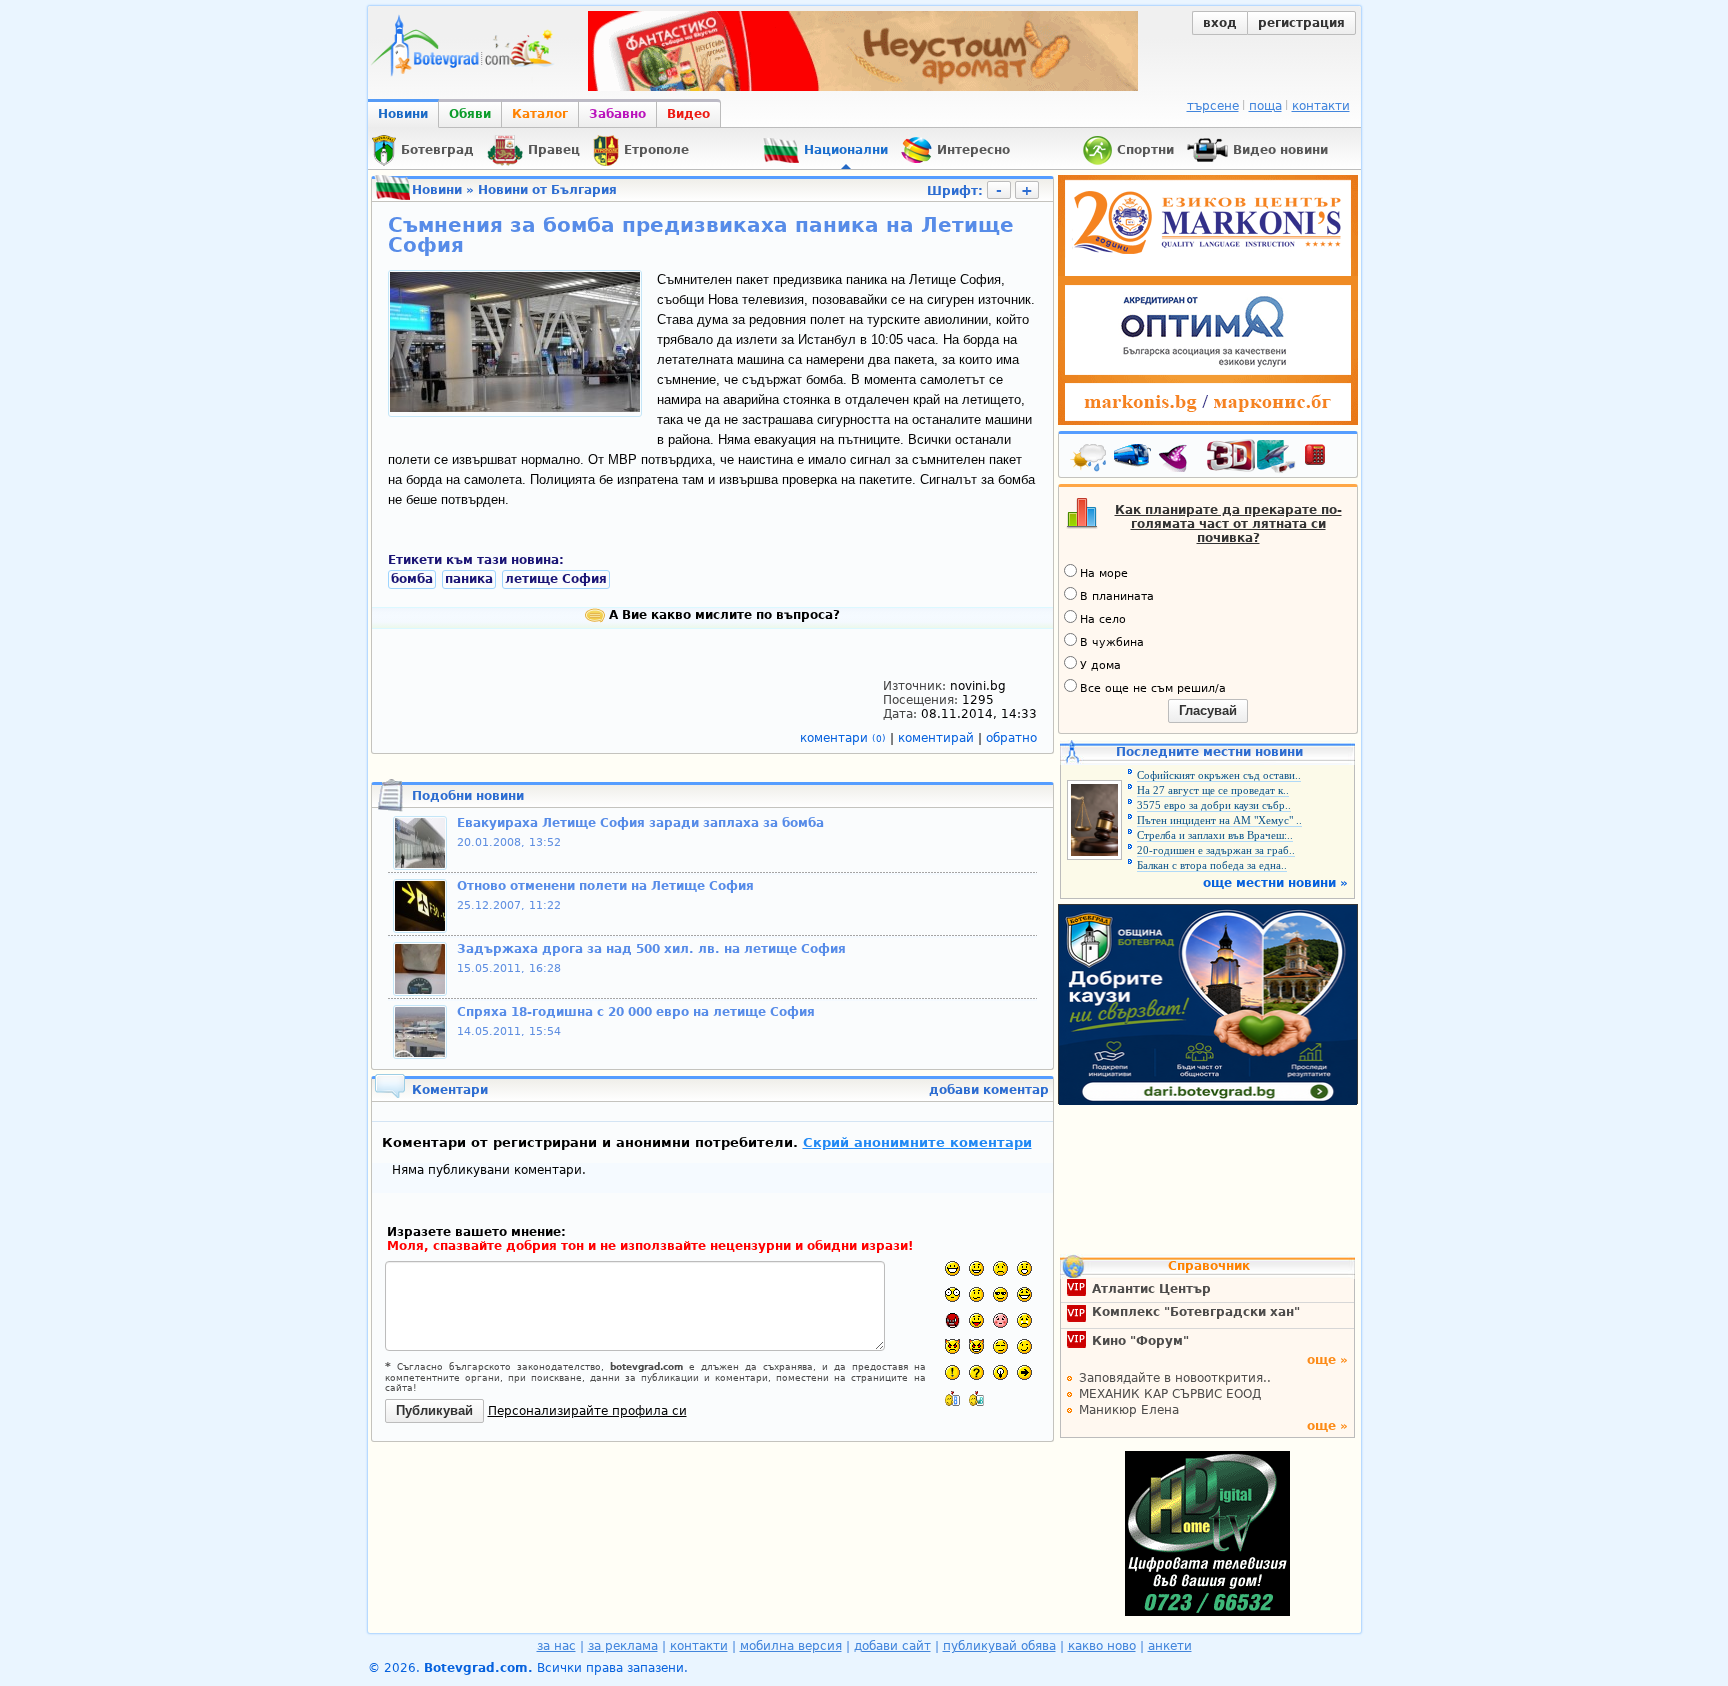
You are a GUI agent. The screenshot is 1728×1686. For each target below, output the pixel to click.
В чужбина (1112, 642)
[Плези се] (976, 1320)
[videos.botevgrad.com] (976, 1398)
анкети (1170, 1646)
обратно (1011, 738)
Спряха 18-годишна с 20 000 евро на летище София (636, 1012)
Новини (403, 114)
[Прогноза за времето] (1090, 459)
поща (1265, 106)
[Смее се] (1024, 1294)
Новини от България (547, 190)
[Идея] (1000, 1372)
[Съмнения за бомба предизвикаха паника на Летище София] (515, 408)
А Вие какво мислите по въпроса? (722, 615)
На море (1104, 573)
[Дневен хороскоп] (1178, 459)
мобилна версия (791, 1646)
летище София (556, 579)
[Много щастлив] (952, 1268)
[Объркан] (976, 1294)
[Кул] (1000, 1294)
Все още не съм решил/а (1153, 688)
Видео (688, 114)
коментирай (938, 738)
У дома (1100, 665)
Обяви (470, 114)
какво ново (1102, 1646)
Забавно (617, 114)
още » (1327, 1360)
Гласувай (1208, 710)
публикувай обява (999, 1646)
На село (1103, 619)
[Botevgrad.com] (952, 1398)
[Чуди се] (1000, 1346)
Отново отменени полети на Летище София (605, 886)
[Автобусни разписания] (1134, 459)
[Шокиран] (952, 1294)
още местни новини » (1275, 883)
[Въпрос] (976, 1372)
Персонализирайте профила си (587, 1411)
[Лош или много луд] (952, 1346)
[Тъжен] (1000, 1268)
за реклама (623, 1646)
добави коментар (989, 1090)
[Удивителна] (952, 1372)
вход (1220, 23)
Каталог (540, 114)
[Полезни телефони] (1325, 459)
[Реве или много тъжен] (1024, 1320)
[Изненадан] (1024, 1268)
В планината (1117, 596)
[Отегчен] (1000, 1320)
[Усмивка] (976, 1268)
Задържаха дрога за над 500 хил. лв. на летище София (651, 949)
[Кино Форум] (1251, 456)
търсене (1213, 106)
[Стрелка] (1024, 1372)
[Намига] (1024, 1346)
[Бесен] (952, 1320)
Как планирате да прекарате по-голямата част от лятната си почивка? (1228, 524)
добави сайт (892, 1646)
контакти (1321, 106)
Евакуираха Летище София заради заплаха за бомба (640, 823)
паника (469, 579)
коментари (843, 738)
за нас (556, 1646)
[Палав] (976, 1346)
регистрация (1301, 23)
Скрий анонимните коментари (917, 1142)
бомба (412, 579)
